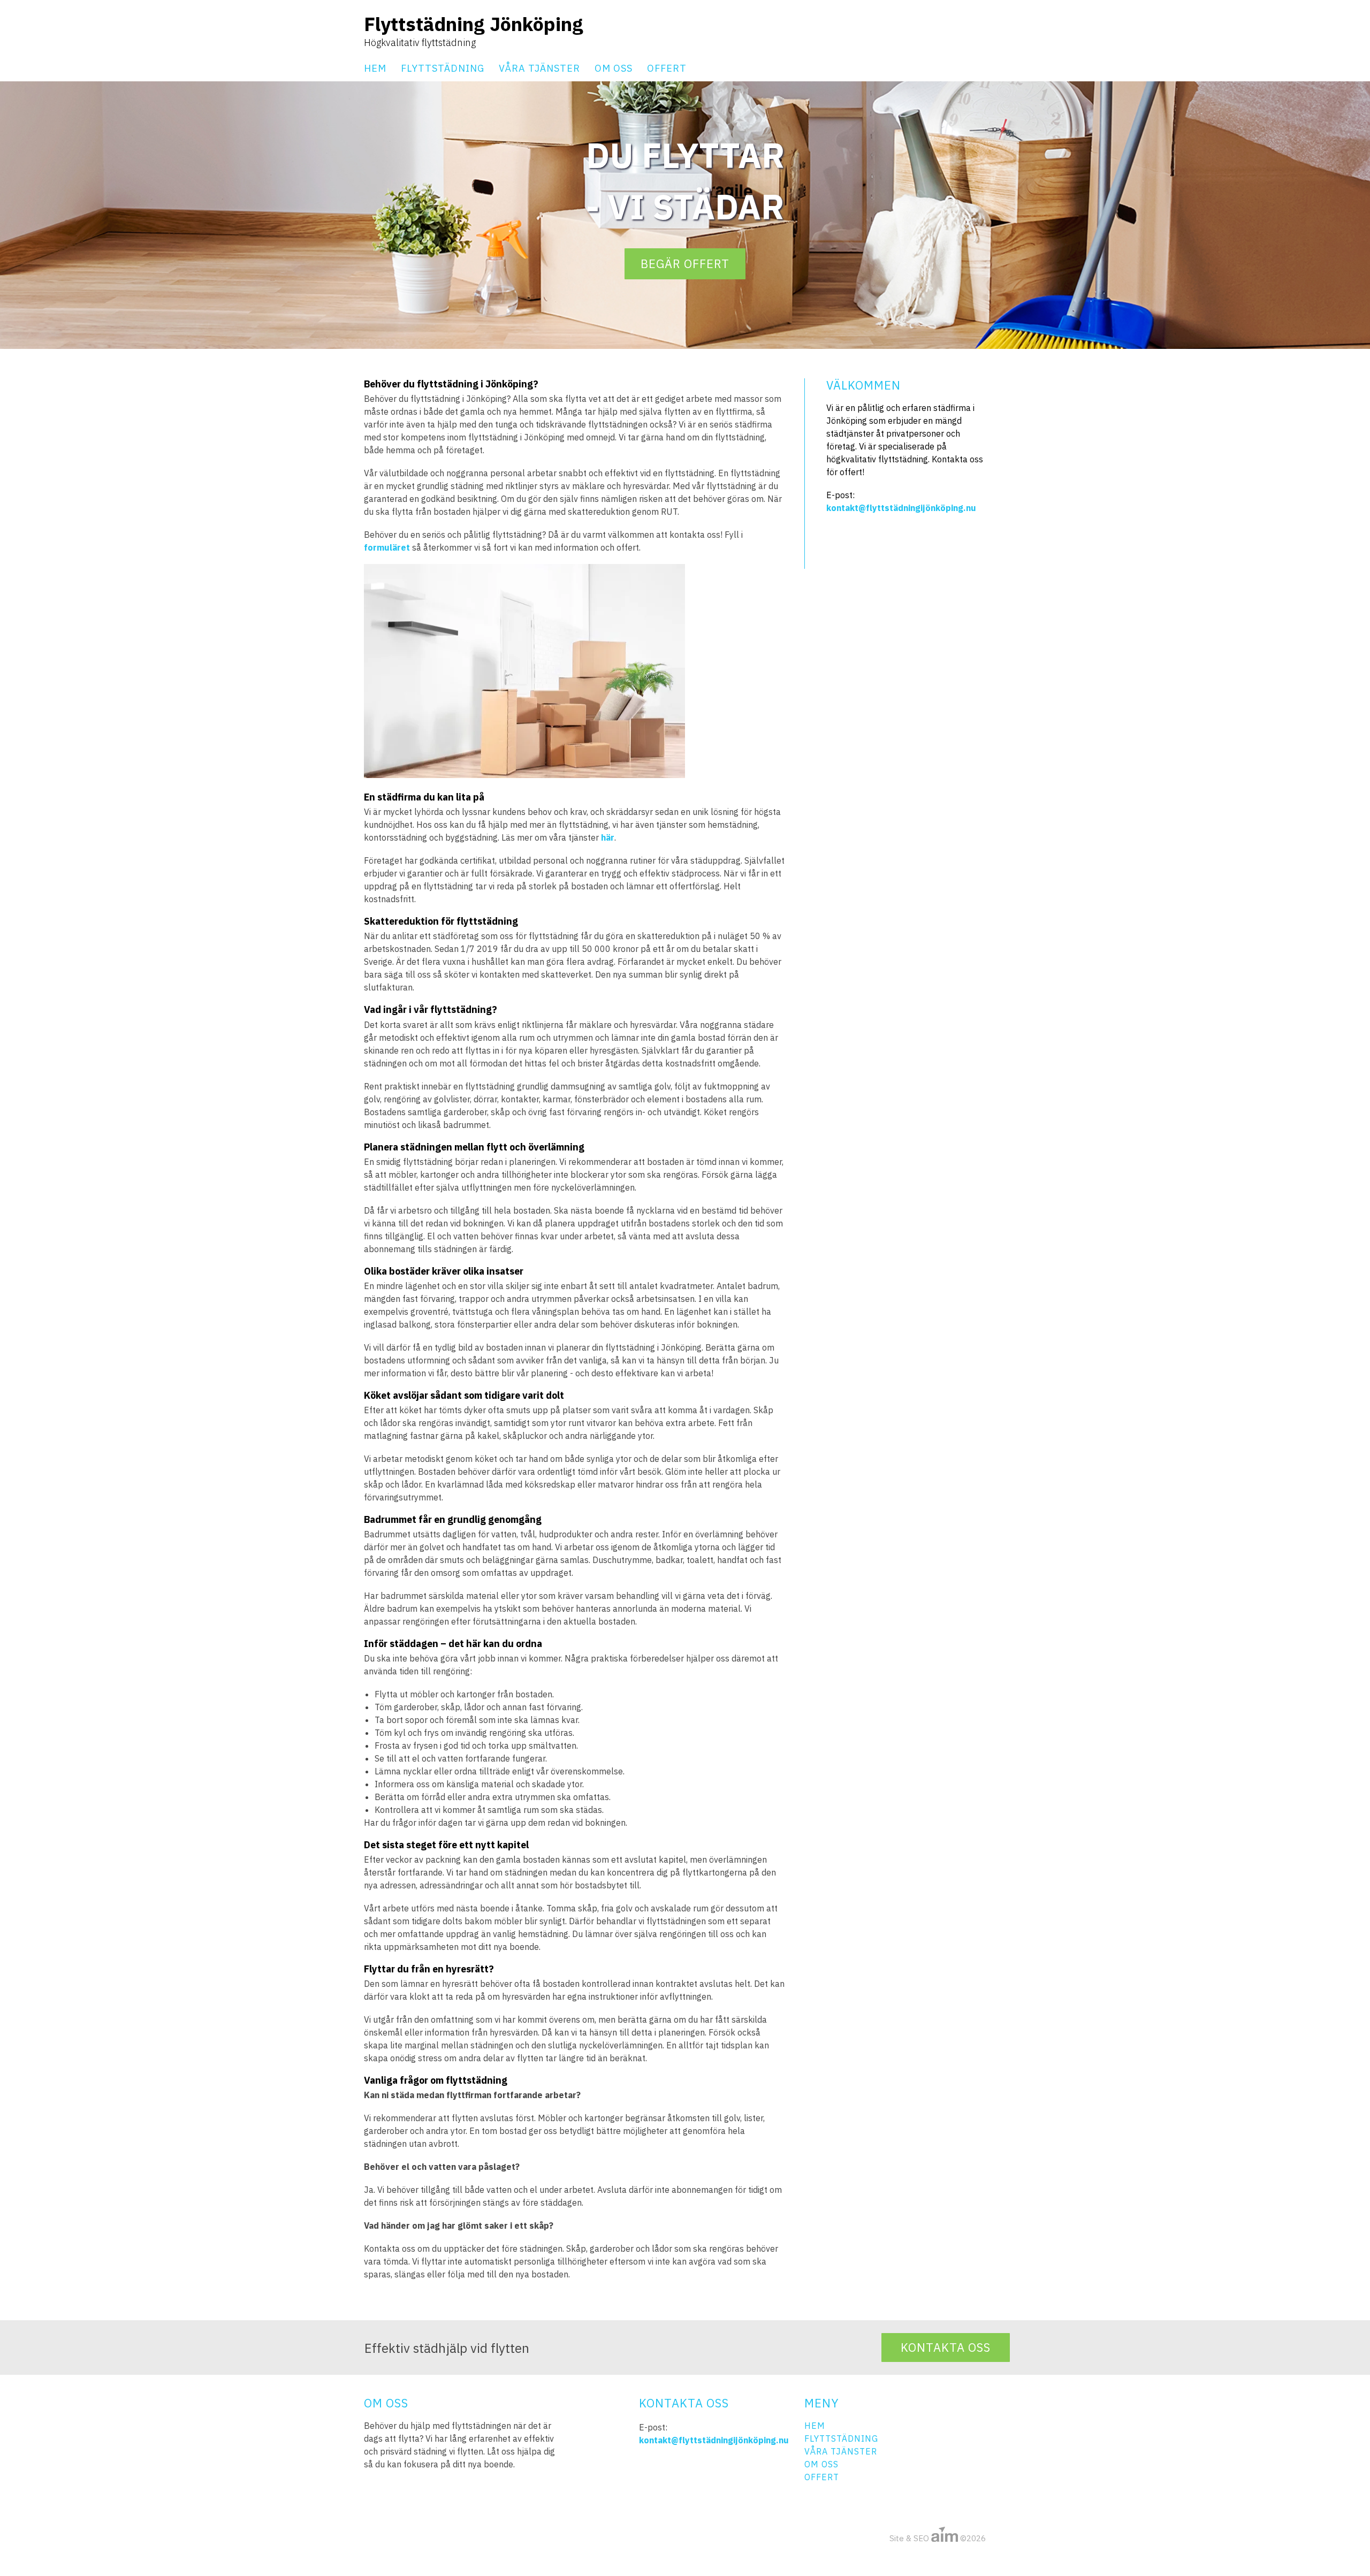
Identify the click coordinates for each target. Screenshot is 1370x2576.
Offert (667, 68)
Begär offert (685, 264)
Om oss (614, 68)
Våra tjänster (539, 68)
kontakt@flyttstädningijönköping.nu (901, 508)
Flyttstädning (443, 68)
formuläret (387, 547)
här (608, 837)
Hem (375, 68)
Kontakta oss (946, 2347)
